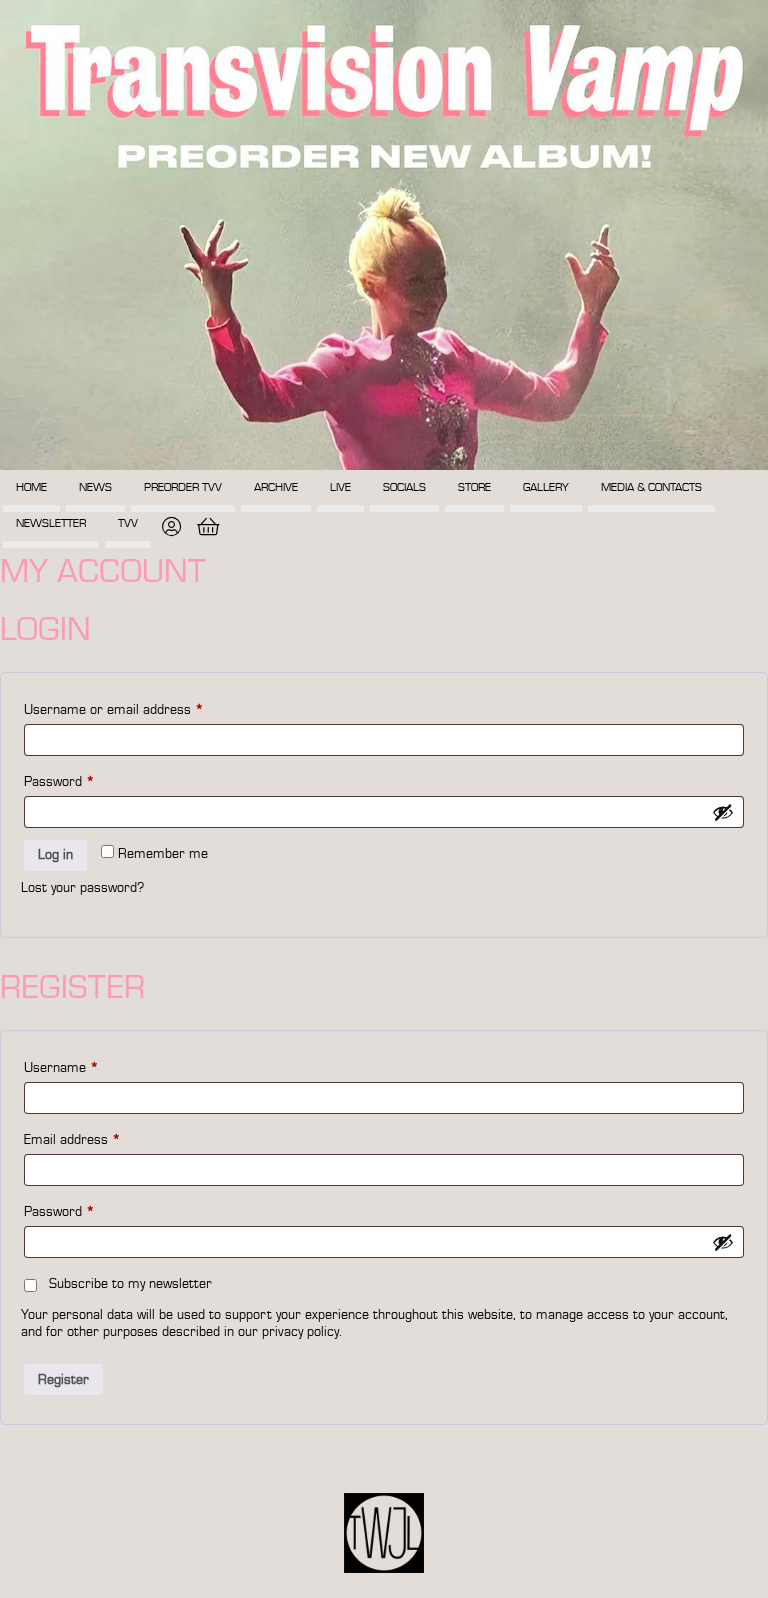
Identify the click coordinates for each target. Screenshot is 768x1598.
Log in (55, 855)
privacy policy (300, 1332)
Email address (72, 1140)
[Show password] (723, 812)
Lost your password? (82, 888)
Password (59, 782)
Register (63, 1380)
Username (61, 1068)
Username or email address (114, 710)
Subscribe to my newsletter (130, 1284)
